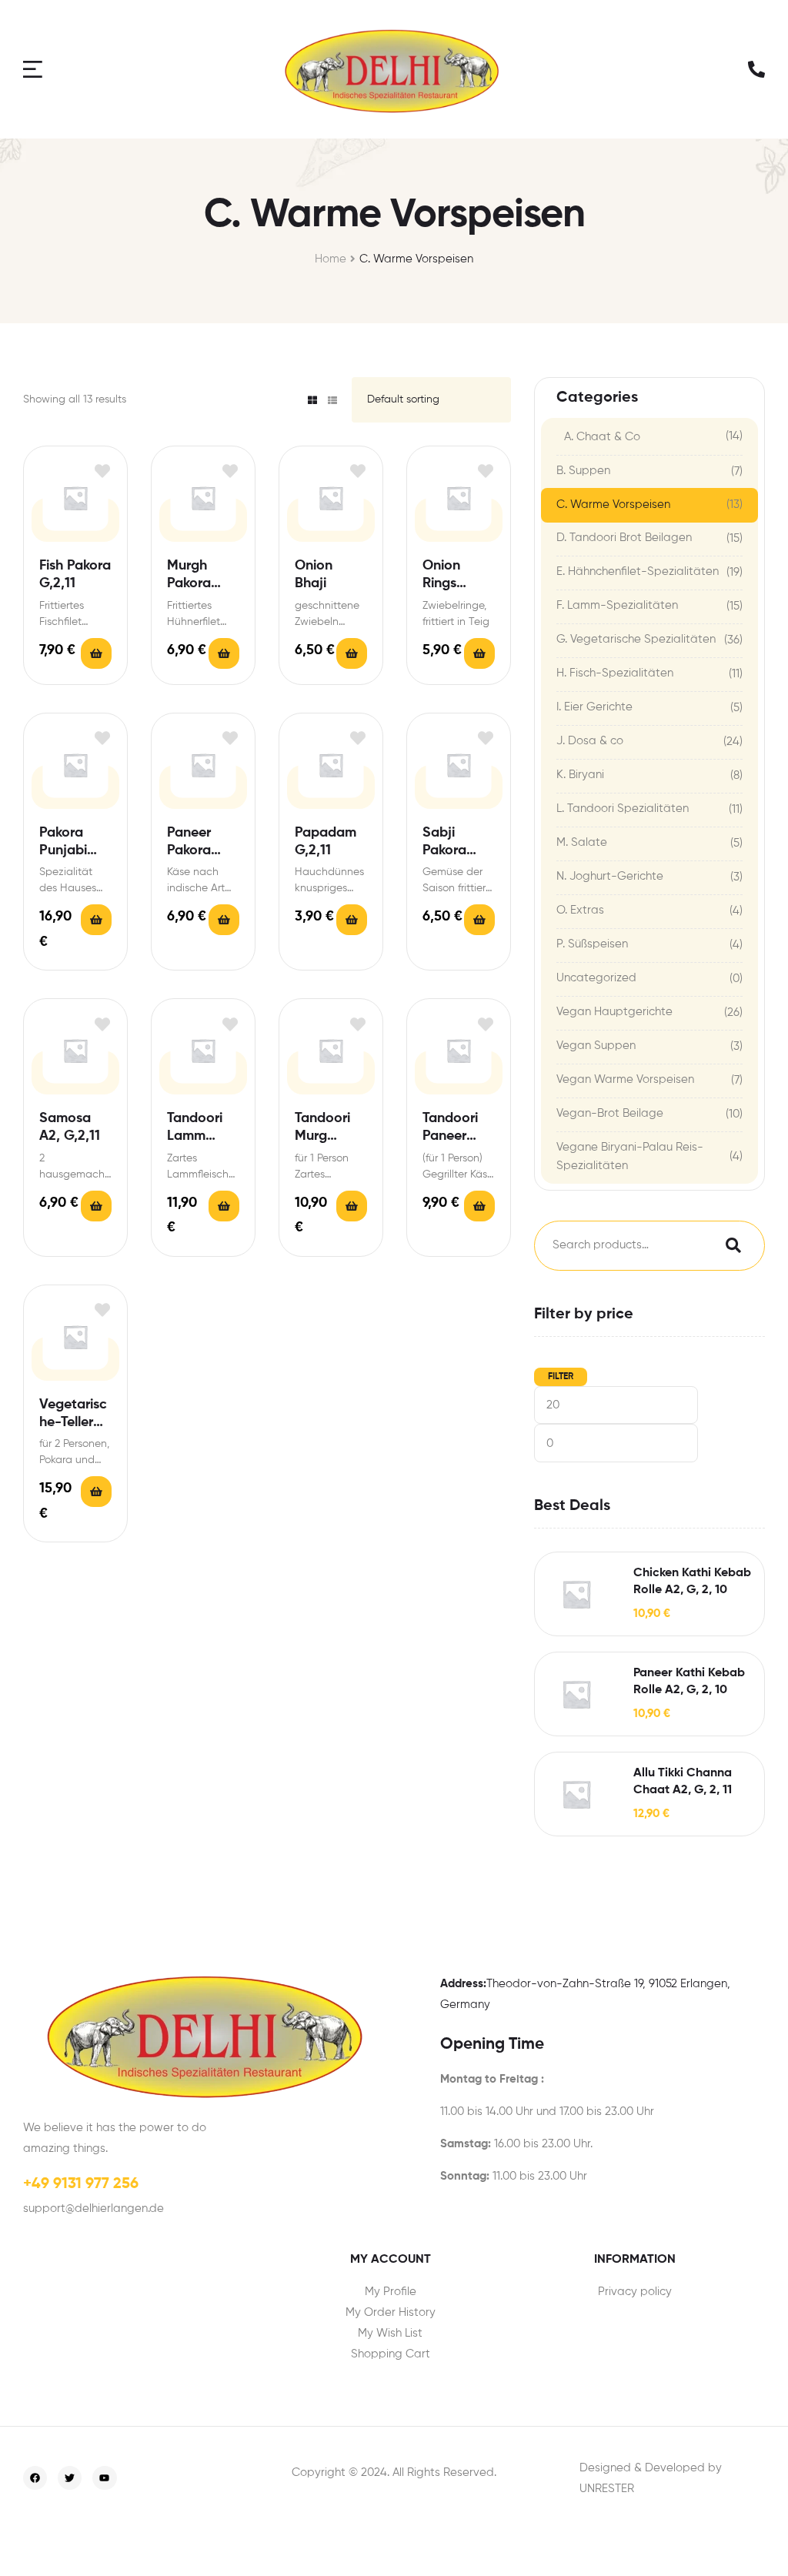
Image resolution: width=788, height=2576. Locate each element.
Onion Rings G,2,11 (441, 576)
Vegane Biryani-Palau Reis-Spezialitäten (630, 1156)
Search (730, 1246)
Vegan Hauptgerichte (614, 1012)
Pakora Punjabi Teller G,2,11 (75, 843)
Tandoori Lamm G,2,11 (195, 1129)
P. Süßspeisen (592, 944)
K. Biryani (580, 775)
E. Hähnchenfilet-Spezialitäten (638, 571)
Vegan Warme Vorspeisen (625, 1079)
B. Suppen (583, 471)
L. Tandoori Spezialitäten (623, 809)
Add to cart (96, 653)
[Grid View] (312, 400)
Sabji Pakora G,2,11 (444, 843)
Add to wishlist (102, 471)
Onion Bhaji (314, 575)
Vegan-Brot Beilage (610, 1113)
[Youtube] (104, 2478)
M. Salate (582, 842)
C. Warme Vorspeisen (613, 505)
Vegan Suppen (596, 1046)
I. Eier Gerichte (594, 707)
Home (331, 259)
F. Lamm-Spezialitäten (617, 605)
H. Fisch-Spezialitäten (615, 673)
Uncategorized (596, 978)
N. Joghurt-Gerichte (610, 876)
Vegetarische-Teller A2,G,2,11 (73, 1415)
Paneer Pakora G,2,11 (189, 843)
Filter (561, 1377)
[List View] (332, 400)
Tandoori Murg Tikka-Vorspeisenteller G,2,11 (331, 1129)
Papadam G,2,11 (326, 842)
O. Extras (580, 910)
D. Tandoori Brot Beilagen (624, 538)
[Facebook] (35, 2478)
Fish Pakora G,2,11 (75, 575)
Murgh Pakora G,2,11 (189, 576)
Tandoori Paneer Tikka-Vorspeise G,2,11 (453, 1129)
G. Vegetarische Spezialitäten (636, 639)
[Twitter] (70, 2478)
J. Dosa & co (590, 741)
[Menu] (35, 69)
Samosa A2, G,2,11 (70, 1127)
